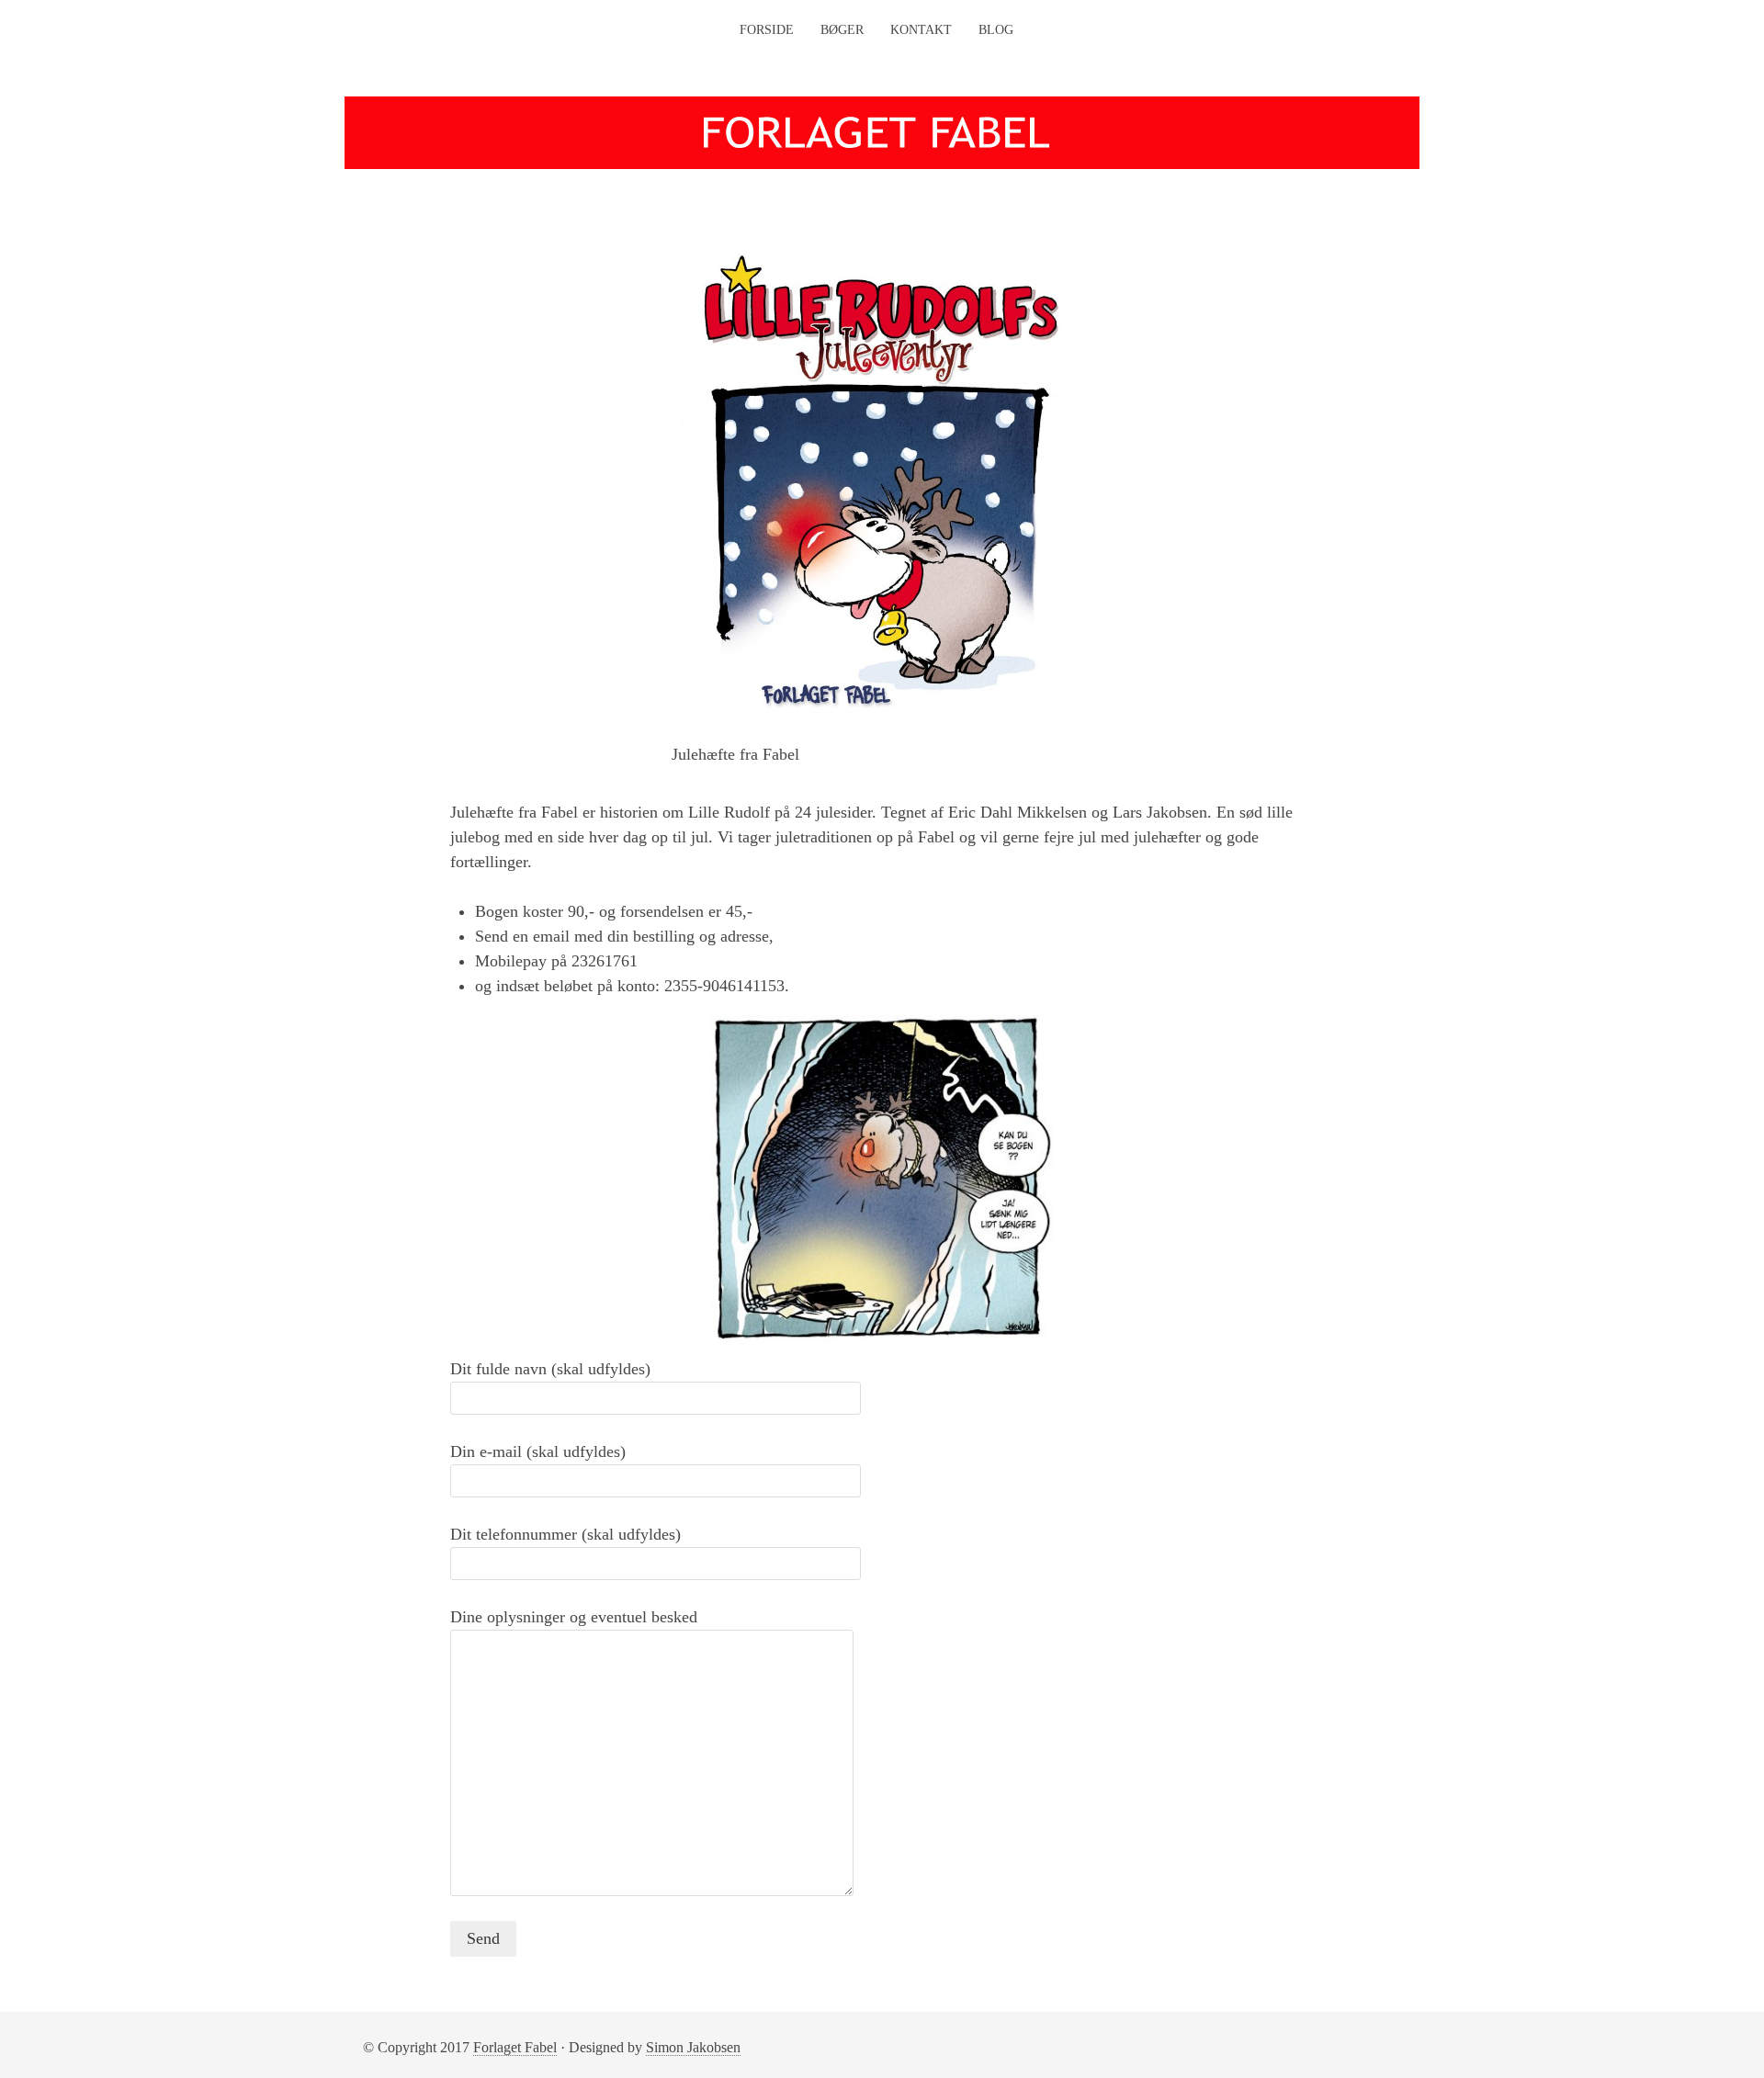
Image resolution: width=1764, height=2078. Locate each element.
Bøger (842, 30)
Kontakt (921, 30)
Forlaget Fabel (515, 2047)
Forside (767, 30)
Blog (996, 30)
